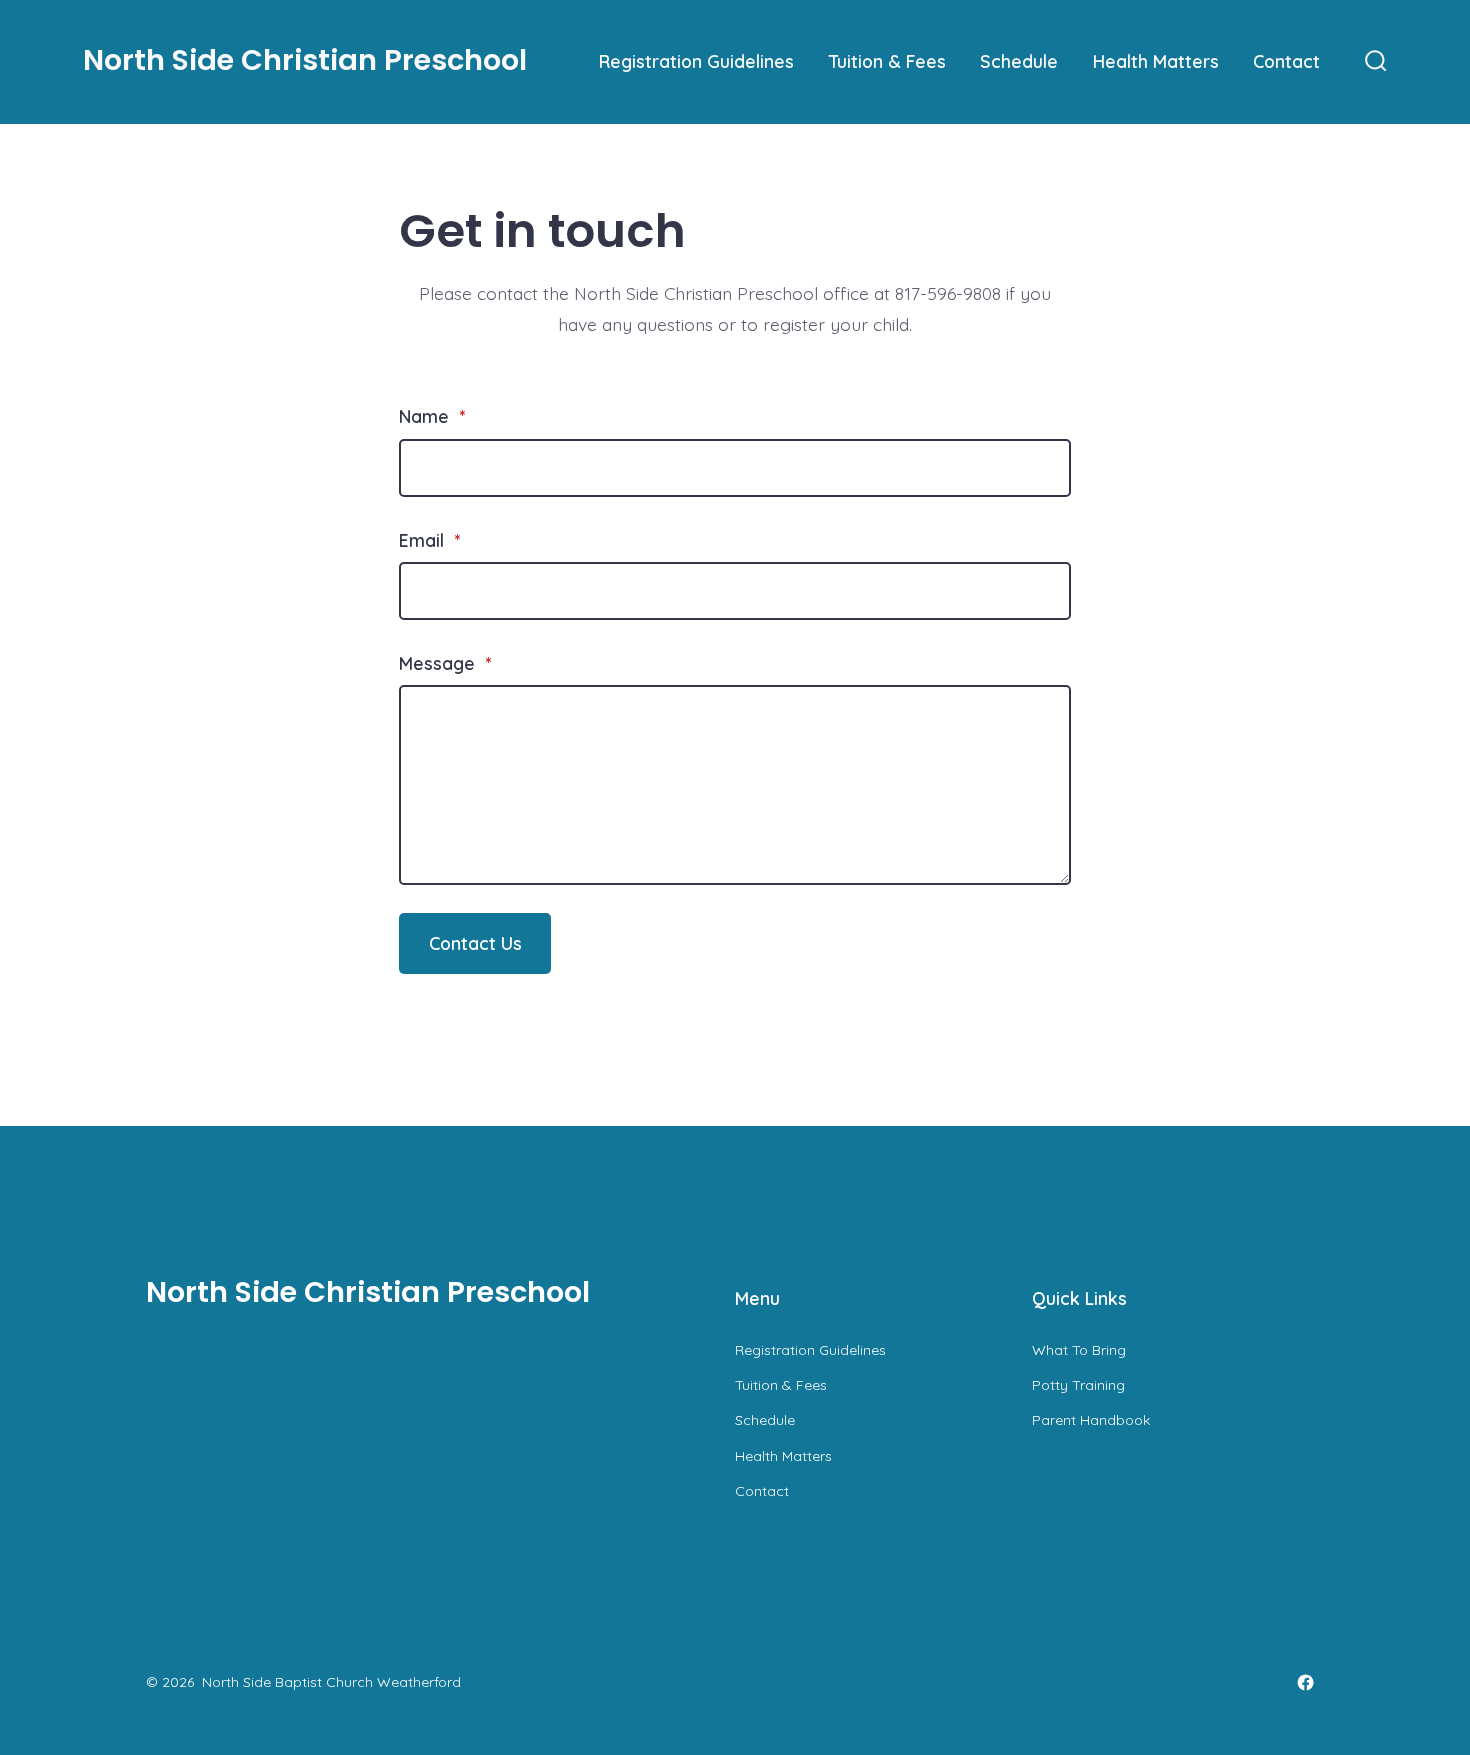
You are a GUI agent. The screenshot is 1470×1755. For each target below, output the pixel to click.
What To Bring (1079, 1350)
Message (445, 663)
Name (432, 416)
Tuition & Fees (887, 61)
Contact (1286, 61)
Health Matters (1156, 61)
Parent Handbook (1091, 1420)
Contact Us (475, 943)
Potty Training (1078, 1385)
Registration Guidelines (696, 61)
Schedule (1019, 61)
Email (429, 540)
